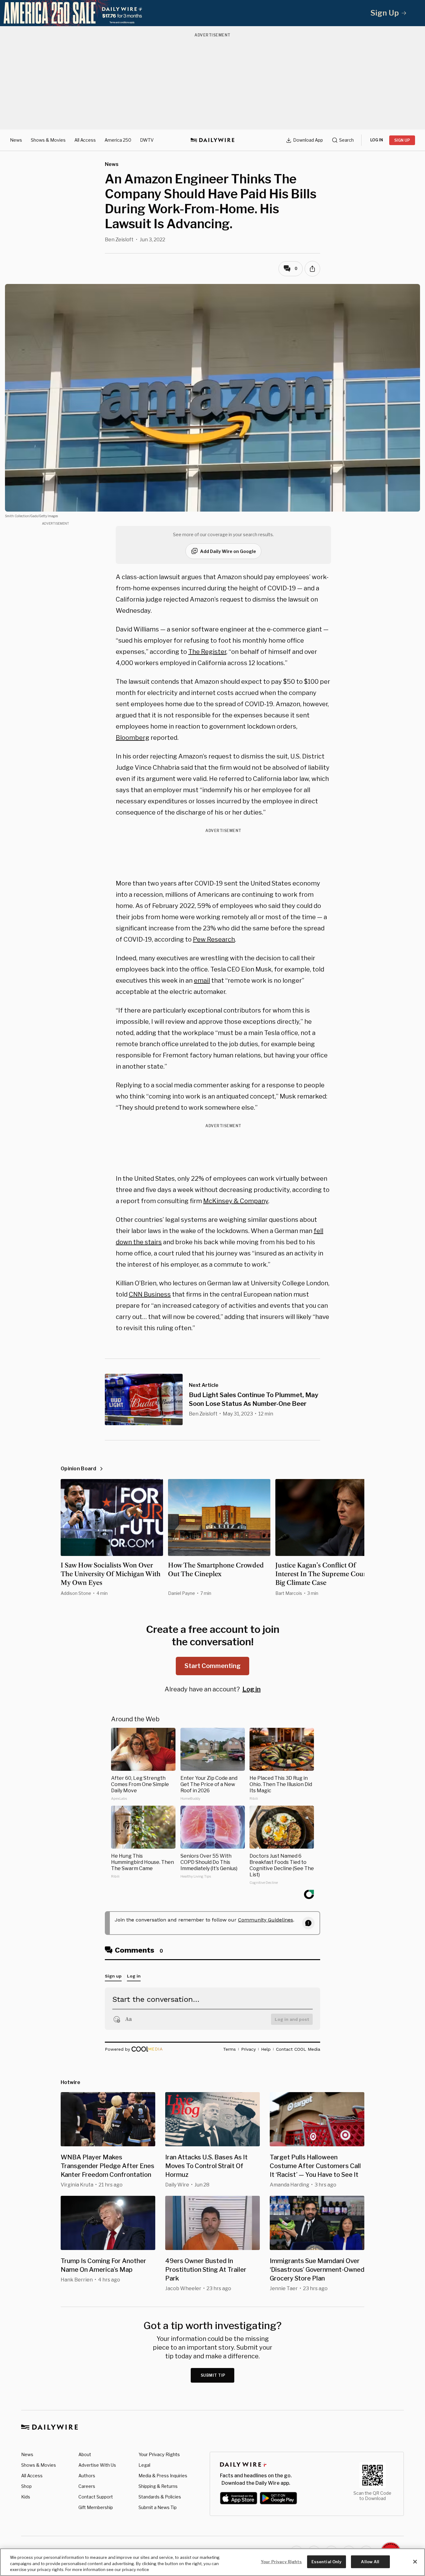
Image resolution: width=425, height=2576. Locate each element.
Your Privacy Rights (159, 2455)
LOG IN (377, 140)
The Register (207, 652)
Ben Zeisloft (119, 240)
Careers (87, 2486)
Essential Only (327, 2561)
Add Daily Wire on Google (228, 551)
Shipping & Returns (158, 2486)
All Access (85, 140)
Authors (87, 2476)
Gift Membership (96, 2507)
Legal (144, 2465)
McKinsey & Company (236, 1201)
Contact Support (96, 2497)
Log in (252, 1689)
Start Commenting (213, 1666)
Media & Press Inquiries (163, 2476)
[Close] (415, 2562)
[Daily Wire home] (213, 140)
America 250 (118, 140)
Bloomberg (133, 738)
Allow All (370, 2561)
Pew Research (214, 939)
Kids (26, 2497)
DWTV (147, 140)
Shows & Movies (48, 140)
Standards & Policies (160, 2497)
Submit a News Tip (158, 2507)
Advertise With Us (97, 2465)
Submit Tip (213, 2375)
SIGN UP (402, 140)
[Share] (312, 269)
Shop (26, 2486)
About (85, 2454)
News (16, 140)
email (202, 981)
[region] (213, 2562)
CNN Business (150, 1294)
